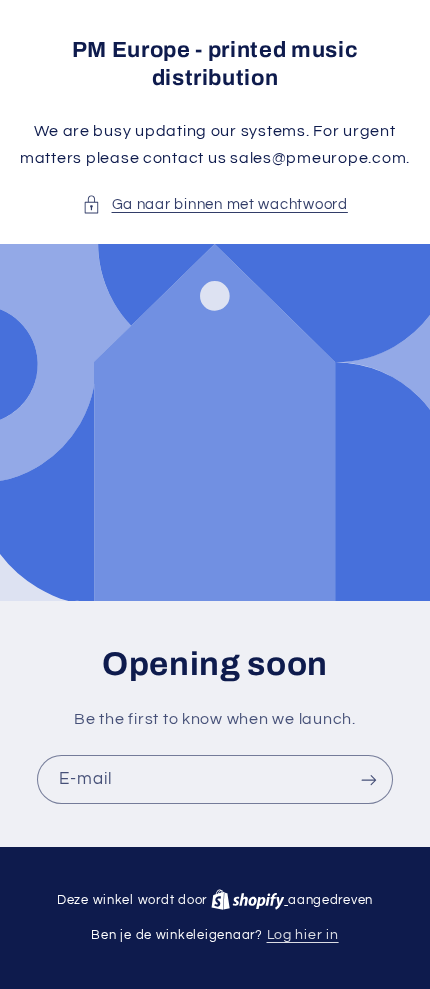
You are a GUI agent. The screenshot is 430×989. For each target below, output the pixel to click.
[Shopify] (249, 900)
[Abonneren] (369, 779)
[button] (215, 205)
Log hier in (303, 935)
